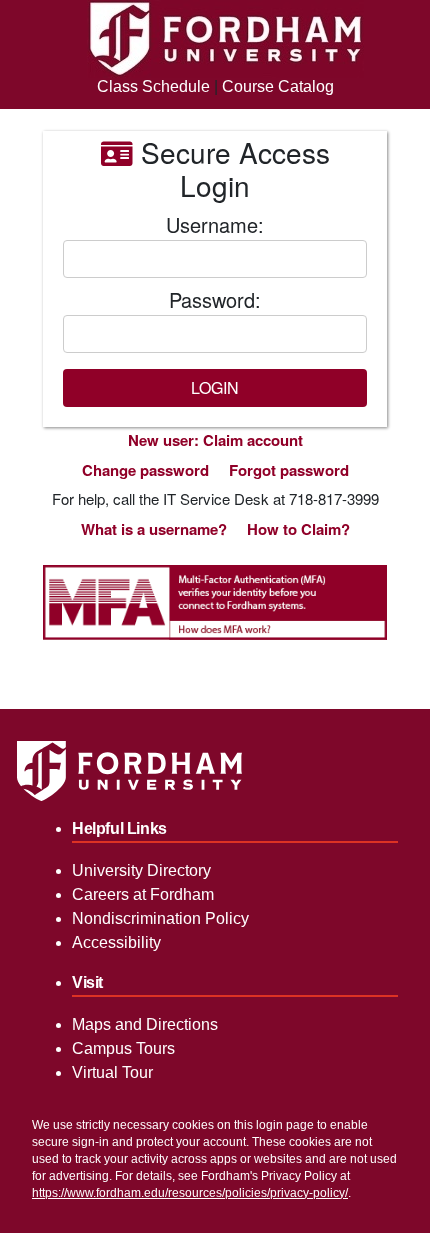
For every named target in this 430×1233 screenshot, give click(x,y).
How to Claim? (298, 529)
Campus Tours (123, 1048)
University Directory (141, 870)
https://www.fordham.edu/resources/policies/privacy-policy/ (190, 1193)
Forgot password (289, 470)
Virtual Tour (112, 1072)
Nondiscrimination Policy (160, 918)
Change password (145, 470)
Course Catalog (278, 86)
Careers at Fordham (143, 894)
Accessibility (116, 942)
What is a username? (154, 529)
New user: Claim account (215, 440)
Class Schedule (153, 86)
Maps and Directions (145, 1024)
